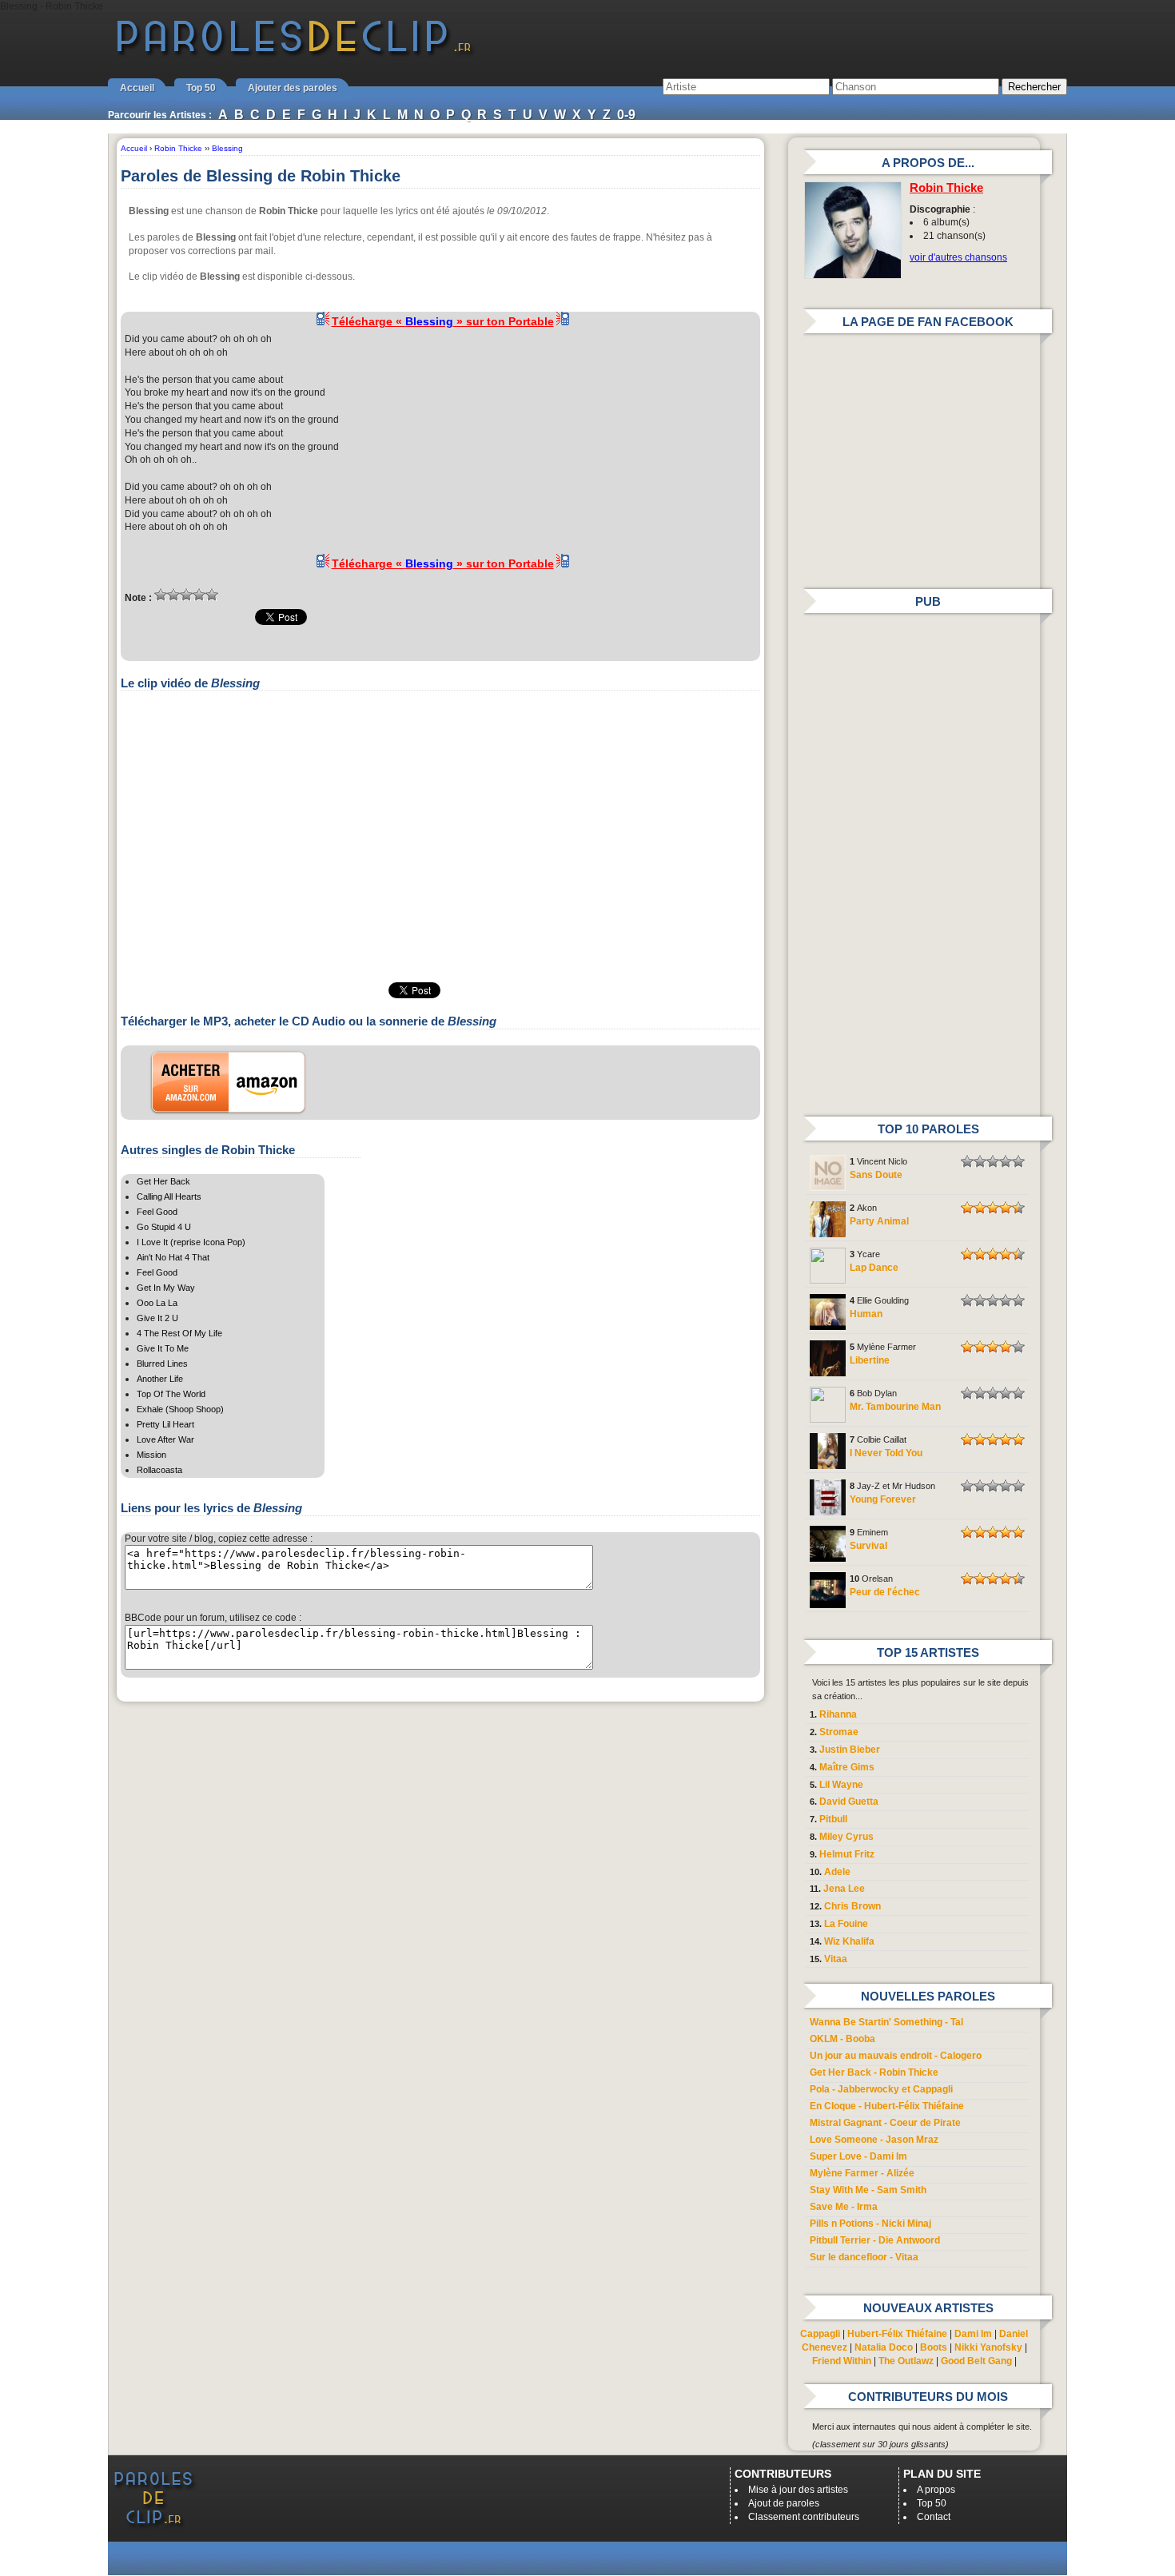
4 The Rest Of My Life (179, 1333)
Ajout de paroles (784, 2503)
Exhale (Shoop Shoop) (180, 1409)
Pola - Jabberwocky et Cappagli (881, 2089)
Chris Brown (852, 1906)
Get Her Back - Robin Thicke (874, 2072)
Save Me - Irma (844, 2207)
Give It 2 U (157, 1318)
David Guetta (849, 1802)
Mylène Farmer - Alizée (862, 2173)
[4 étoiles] (199, 595)
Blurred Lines (162, 1364)
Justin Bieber (850, 1750)
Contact (934, 2517)
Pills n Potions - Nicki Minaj (870, 2224)
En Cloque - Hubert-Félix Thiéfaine (887, 2106)
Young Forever (883, 1499)
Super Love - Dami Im (858, 2156)
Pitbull (833, 1819)
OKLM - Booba (842, 2039)
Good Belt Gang (976, 2361)
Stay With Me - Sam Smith (868, 2190)
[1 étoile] (161, 595)
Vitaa (836, 1959)
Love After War (165, 1439)
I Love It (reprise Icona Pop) (191, 1242)
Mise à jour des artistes (798, 2490)
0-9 (626, 115)
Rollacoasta (159, 1470)
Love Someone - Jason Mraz (874, 2140)
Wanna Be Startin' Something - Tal (886, 2022)
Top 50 (201, 88)
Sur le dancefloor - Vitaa (864, 2257)
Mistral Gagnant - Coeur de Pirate (885, 2123)
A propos (936, 2490)
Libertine (870, 1360)
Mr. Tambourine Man (895, 1407)
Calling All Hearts (169, 1196)
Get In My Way (166, 1288)
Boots (934, 2347)
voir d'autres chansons (958, 257)
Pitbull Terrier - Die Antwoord (875, 2240)
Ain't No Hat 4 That (173, 1257)
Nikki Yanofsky (988, 2347)
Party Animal (879, 1221)
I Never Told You (886, 1453)
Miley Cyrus (846, 1837)
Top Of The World (171, 1394)
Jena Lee (844, 1889)
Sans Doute (876, 1175)
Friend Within (842, 2361)
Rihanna (838, 1714)
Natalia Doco (884, 2347)
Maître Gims (847, 1767)
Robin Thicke (946, 188)
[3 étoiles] (186, 595)
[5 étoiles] (212, 595)
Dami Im (973, 2334)
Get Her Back (163, 1181)
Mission (151, 1455)
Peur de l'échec (885, 1592)
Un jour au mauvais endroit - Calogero (896, 2056)
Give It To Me (163, 1348)
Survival (868, 1546)
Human (866, 1314)
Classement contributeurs (804, 2517)
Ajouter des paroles (293, 88)
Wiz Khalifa (849, 1941)
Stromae (839, 1732)
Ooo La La (157, 1303)
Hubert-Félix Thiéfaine (897, 2334)
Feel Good (157, 1212)
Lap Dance (874, 1268)
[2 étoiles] (173, 595)
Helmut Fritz (847, 1854)
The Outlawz (906, 2361)
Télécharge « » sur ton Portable (443, 321)
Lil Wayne (841, 1785)
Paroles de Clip (294, 54)
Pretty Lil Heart (165, 1424)
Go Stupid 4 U (164, 1227)
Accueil (137, 88)
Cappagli (820, 2334)
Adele (837, 1872)
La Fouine (846, 1924)
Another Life (160, 1379)
